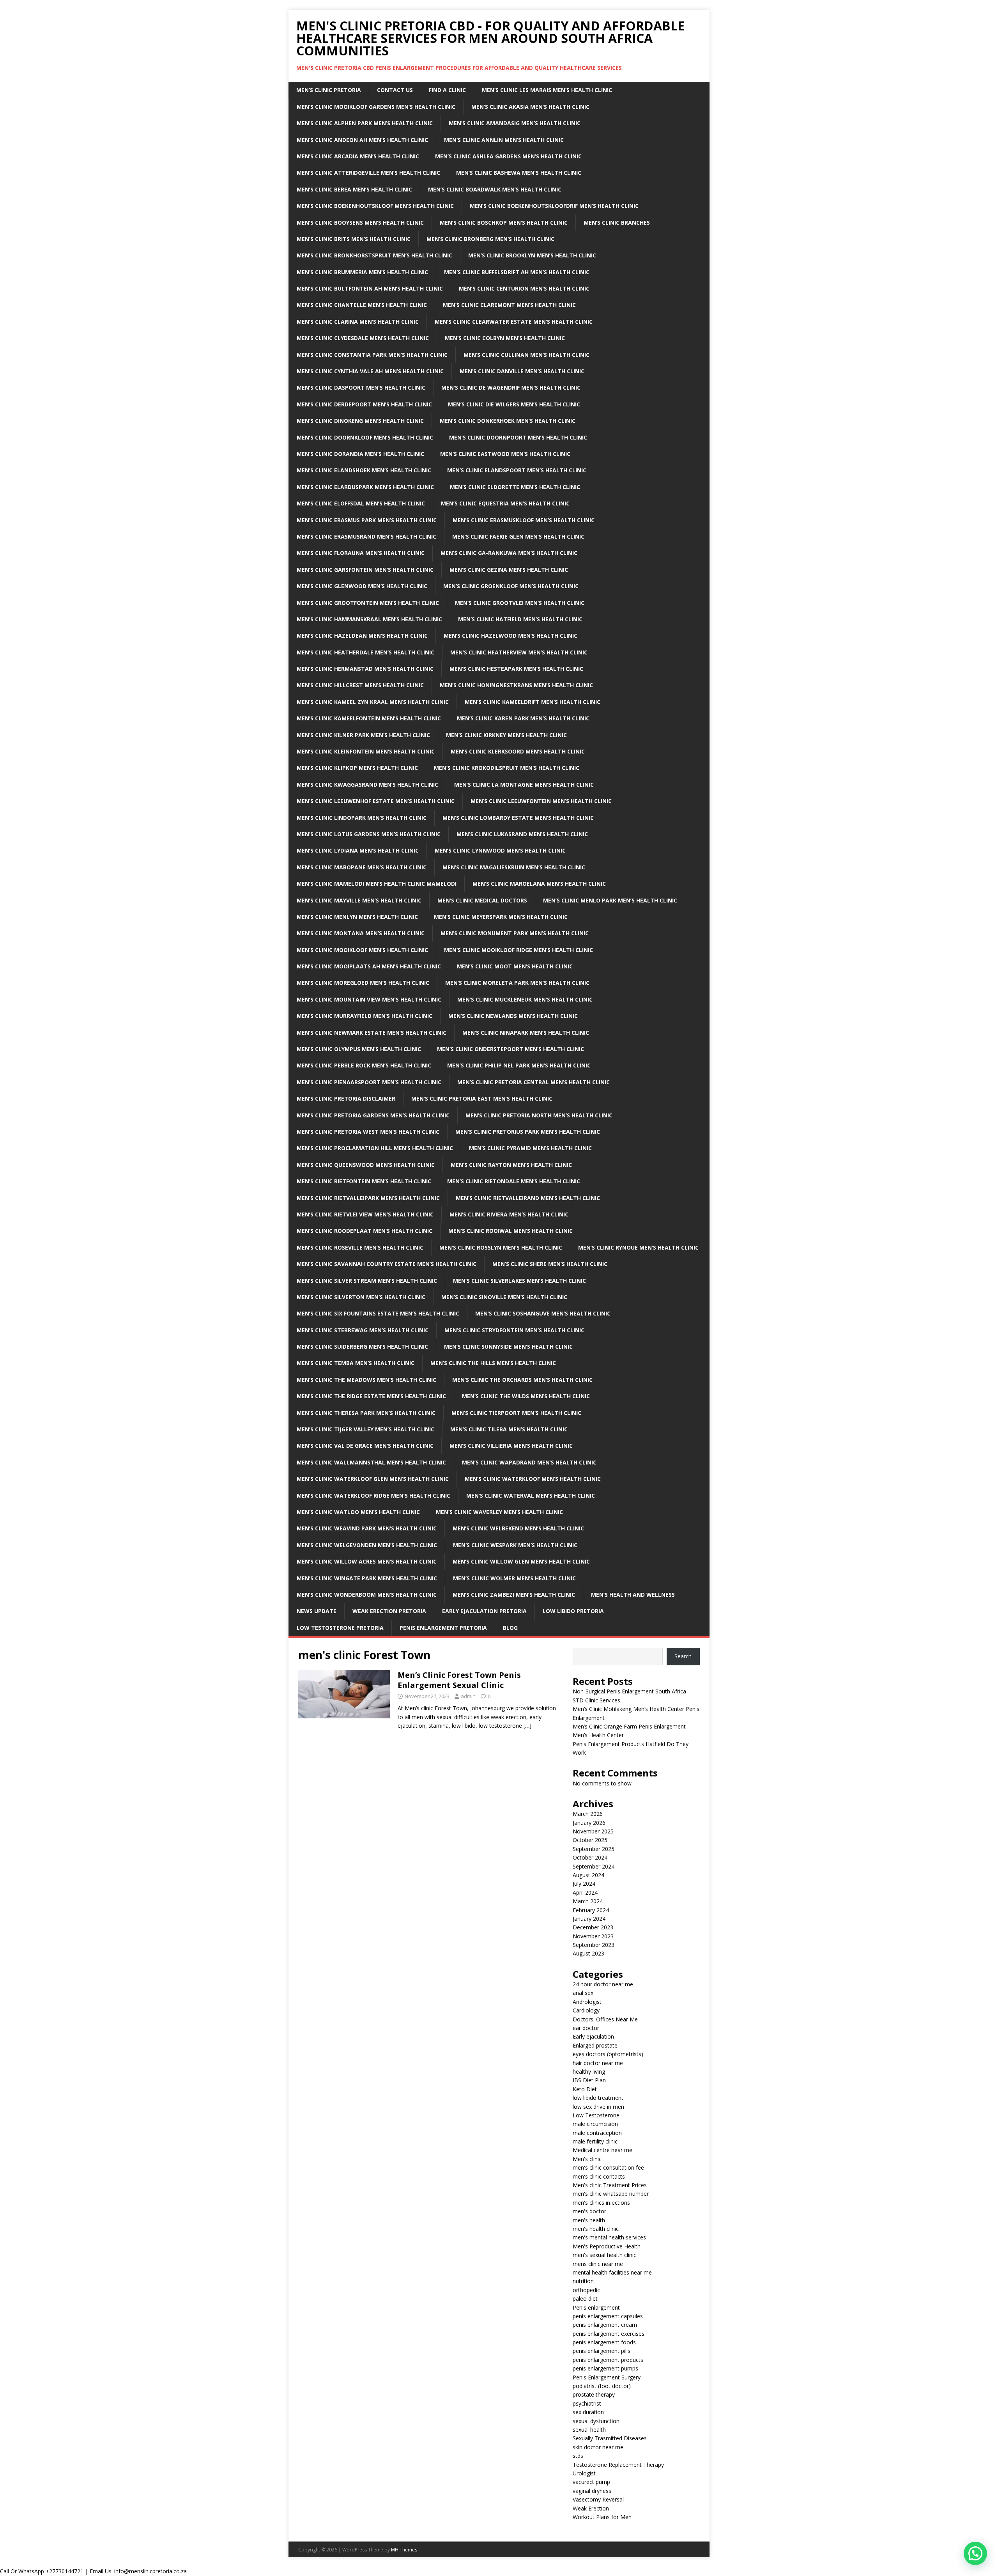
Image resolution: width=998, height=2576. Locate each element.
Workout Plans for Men (602, 2517)
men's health (589, 2220)
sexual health (589, 2430)
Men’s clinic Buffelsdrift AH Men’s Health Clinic (517, 272)
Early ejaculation (593, 2036)
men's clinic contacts (599, 2176)
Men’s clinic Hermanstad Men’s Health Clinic (365, 669)
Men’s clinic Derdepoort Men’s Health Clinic (364, 404)
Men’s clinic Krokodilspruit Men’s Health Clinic (507, 768)
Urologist (584, 2473)
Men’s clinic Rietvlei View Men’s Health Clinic (365, 1214)
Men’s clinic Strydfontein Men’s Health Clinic (514, 1330)
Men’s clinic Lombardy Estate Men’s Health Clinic (518, 818)
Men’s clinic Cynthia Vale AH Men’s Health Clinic (370, 371)
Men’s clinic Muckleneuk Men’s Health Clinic (525, 999)
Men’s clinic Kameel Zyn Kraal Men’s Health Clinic (373, 702)
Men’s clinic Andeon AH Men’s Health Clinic (362, 140)
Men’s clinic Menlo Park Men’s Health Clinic (610, 900)
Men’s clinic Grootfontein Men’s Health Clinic (368, 603)
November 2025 (593, 1831)
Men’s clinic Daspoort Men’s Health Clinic (361, 387)
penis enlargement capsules (608, 2316)
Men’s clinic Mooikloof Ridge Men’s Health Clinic (518, 950)
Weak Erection (591, 2508)
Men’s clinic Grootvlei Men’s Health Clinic (520, 603)
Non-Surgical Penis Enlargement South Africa (629, 1691)
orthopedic (586, 2290)
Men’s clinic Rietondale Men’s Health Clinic (514, 1181)
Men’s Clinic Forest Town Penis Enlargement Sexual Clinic (459, 1680)
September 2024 (594, 1866)
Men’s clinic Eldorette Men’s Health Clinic (515, 487)
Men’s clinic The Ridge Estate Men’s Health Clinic (371, 1396)
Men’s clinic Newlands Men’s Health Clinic (513, 1016)
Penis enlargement (596, 2307)
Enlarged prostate (595, 2045)
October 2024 (590, 1857)
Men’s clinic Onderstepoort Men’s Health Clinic (511, 1049)
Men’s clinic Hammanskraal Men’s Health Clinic (369, 619)
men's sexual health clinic (604, 2255)
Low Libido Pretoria (573, 1611)
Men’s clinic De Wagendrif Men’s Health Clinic (511, 387)
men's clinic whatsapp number (611, 2194)
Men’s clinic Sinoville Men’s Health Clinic (504, 1297)
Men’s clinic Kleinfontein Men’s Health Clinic (366, 751)
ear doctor (586, 2028)
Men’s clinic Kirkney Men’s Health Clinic (506, 735)
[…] (527, 1726)
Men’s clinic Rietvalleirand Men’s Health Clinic (528, 1198)
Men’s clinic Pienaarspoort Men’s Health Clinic (369, 1082)
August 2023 (588, 1953)
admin (468, 1696)
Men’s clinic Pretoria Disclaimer (346, 1098)
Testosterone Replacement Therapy (618, 2465)
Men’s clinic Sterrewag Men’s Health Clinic (363, 1330)
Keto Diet (585, 2089)
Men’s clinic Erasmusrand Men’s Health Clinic (366, 536)
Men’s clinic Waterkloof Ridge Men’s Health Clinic (373, 1495)
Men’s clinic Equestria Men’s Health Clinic (505, 503)
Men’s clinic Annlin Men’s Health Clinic (504, 140)
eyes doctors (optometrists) (608, 2054)
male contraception (597, 2133)
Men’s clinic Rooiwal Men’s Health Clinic (511, 1231)
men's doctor (589, 2211)
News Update (317, 1611)
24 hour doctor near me (603, 1984)
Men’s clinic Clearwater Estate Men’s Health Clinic (514, 322)
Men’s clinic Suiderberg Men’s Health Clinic (362, 1347)
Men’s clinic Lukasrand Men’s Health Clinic (522, 834)
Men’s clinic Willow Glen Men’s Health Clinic (521, 1561)
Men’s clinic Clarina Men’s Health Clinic (358, 322)
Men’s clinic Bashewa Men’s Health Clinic (519, 173)
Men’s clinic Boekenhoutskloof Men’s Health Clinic (375, 206)
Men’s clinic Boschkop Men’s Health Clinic (504, 222)
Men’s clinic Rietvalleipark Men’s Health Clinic (368, 1198)
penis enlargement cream (605, 2325)
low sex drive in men (598, 2107)
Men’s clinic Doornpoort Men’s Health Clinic (518, 437)
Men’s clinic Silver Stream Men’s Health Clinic (367, 1281)
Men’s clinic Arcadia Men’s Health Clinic (358, 156)
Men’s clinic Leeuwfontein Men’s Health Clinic (541, 801)
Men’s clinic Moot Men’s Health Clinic (515, 966)
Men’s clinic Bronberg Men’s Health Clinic (490, 239)
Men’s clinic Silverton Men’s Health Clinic (361, 1297)
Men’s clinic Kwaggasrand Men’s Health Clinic (367, 785)
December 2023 (593, 1927)
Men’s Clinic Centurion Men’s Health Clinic (524, 288)
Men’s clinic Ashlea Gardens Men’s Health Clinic (508, 156)
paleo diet (585, 2299)
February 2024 (591, 1910)
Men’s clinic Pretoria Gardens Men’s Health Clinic (373, 1115)
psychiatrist (587, 2403)
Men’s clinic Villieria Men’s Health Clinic (511, 1446)
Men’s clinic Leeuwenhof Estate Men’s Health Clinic (376, 801)
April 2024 (585, 1893)
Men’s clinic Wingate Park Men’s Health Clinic (367, 1578)
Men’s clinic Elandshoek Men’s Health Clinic (364, 470)
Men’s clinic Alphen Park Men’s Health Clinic (365, 123)
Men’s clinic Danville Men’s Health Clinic (522, 371)
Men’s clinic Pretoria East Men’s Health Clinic (482, 1098)
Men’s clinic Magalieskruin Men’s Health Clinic (514, 867)
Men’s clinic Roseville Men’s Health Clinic (360, 1247)
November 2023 (593, 1936)
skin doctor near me (598, 2447)
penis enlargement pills (602, 2351)
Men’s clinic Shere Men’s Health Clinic (550, 1264)
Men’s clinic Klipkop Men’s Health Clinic (357, 768)
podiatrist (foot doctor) (602, 2386)
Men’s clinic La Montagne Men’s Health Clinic (524, 785)
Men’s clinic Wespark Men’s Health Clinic (515, 1545)
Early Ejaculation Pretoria (484, 1611)
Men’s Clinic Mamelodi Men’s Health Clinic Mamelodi (377, 884)
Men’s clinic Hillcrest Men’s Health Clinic (360, 685)
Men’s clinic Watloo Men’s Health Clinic (358, 1512)
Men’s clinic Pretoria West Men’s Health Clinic (368, 1132)
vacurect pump (591, 2482)
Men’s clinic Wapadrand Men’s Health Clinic (529, 1462)
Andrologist (587, 2002)
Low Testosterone (596, 2115)
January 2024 (589, 1919)
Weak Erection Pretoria (389, 1611)
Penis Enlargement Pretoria (443, 1628)
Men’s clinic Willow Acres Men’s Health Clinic (367, 1561)
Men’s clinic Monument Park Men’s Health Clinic (515, 933)
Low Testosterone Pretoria (340, 1628)
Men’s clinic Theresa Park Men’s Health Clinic (366, 1413)
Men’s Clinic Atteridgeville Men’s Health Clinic (368, 173)
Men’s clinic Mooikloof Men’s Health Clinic (362, 950)
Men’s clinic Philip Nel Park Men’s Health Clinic (519, 1065)
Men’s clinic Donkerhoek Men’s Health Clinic (508, 421)
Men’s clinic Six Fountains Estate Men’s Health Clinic (378, 1313)
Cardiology (586, 2010)
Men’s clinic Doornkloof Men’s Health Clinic (365, 437)
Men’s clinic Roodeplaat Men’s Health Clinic (365, 1231)
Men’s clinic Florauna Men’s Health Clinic (361, 553)
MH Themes (404, 2550)
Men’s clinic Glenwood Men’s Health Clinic (362, 586)
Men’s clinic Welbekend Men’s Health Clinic (518, 1528)
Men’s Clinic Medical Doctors (482, 900)
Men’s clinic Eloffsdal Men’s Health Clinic (361, 503)
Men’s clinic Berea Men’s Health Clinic (354, 189)
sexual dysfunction (596, 2421)
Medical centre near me (603, 2150)
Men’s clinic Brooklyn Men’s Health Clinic (532, 255)
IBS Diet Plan (589, 2080)
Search (683, 1656)
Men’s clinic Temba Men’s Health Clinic (356, 1363)
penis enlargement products (608, 2360)
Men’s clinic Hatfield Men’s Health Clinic (520, 619)
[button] (975, 2553)
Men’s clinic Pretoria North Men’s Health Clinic (539, 1115)
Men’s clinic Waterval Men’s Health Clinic (531, 1495)
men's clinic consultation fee (608, 2167)
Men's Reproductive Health (607, 2246)
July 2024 (584, 1884)
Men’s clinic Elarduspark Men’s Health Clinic (365, 487)
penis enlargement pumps (605, 2368)
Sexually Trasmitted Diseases (610, 2438)
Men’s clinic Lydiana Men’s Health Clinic (358, 850)
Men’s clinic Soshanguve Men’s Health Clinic (543, 1313)
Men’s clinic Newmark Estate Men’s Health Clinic (372, 1033)
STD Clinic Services (596, 1700)
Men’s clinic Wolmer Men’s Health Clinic (514, 1578)
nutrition (583, 2281)
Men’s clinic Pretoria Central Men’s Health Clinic (534, 1082)
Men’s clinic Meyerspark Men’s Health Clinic (501, 917)
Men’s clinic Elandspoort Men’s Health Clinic (517, 470)
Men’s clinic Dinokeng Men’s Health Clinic (360, 421)
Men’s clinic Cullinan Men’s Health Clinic (526, 355)
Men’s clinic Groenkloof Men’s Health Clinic (511, 586)
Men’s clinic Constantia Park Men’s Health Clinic (372, 355)
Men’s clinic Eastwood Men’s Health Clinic (505, 454)
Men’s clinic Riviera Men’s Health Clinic (509, 1214)
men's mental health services (609, 2237)
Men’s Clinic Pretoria (329, 90)
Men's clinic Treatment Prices (610, 2185)
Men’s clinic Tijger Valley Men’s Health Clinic (365, 1429)
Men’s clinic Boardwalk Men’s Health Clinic (495, 189)
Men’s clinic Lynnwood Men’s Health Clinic (500, 850)
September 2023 (594, 1945)
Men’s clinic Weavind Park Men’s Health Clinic (367, 1528)
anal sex (583, 1993)
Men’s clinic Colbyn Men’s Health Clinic (505, 338)
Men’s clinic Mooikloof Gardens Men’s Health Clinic (376, 107)
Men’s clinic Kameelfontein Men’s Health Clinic (369, 718)
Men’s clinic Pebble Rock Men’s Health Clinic (364, 1065)
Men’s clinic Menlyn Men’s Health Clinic (357, 917)
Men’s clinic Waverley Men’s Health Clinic (499, 1512)
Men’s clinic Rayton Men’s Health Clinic (511, 1165)
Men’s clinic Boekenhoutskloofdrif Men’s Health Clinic (554, 206)
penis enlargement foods (604, 2342)
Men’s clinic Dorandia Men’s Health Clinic (360, 454)
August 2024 (588, 1875)
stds (578, 2456)
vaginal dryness (592, 2491)
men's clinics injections (601, 2203)
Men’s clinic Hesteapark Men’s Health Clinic (516, 669)
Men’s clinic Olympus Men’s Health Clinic (359, 1049)
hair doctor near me (598, 2063)
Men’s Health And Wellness (633, 1595)
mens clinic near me (598, 2264)
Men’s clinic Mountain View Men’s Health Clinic (369, 999)
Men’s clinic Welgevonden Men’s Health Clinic (367, 1545)
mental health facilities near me (612, 2272)
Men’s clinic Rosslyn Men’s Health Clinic (501, 1247)
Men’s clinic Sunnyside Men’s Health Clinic (508, 1347)
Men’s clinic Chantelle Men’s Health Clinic (362, 305)
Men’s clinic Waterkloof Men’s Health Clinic (533, 1479)
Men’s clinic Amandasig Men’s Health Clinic (515, 123)
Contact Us (395, 90)
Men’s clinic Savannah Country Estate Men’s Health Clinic (387, 1264)
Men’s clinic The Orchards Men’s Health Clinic (522, 1380)
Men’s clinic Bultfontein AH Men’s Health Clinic (370, 288)
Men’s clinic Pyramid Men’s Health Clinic (530, 1148)
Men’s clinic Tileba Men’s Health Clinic (509, 1429)
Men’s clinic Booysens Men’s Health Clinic (360, 222)
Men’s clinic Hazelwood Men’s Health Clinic (511, 636)
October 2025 (590, 1840)
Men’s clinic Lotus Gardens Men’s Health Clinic (369, 834)
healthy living (589, 2072)
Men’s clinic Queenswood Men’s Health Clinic (366, 1165)
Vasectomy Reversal (598, 2499)
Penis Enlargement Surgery (607, 2377)
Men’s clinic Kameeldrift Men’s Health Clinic (533, 702)
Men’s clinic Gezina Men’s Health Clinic (509, 570)
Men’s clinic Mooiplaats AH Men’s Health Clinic (369, 966)
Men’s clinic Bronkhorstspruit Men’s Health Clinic (374, 255)
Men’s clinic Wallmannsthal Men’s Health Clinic (371, 1462)
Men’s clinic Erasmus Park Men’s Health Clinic (367, 520)
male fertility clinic (595, 2141)
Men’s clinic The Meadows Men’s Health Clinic (366, 1380)
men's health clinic (596, 2229)
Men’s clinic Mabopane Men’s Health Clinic (362, 867)
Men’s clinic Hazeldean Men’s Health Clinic (362, 636)
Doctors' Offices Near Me (605, 2019)
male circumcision (595, 2124)
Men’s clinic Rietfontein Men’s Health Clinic (364, 1181)
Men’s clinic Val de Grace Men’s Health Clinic (365, 1446)
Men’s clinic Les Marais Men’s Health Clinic (547, 90)
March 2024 (588, 1901)
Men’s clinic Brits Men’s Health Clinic (354, 239)
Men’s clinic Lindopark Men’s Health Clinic (362, 818)
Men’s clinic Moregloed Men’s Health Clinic (363, 983)
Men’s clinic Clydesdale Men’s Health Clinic (363, 338)
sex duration (588, 2412)
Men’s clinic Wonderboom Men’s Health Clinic (367, 1595)
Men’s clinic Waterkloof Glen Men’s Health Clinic (373, 1479)
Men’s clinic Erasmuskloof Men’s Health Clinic (524, 520)
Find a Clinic (447, 90)
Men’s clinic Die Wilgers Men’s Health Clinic (514, 404)
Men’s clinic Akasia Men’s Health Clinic (530, 107)
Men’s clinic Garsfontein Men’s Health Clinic (365, 570)
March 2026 (588, 1814)
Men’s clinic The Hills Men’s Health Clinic (493, 1363)
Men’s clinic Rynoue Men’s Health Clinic (638, 1247)
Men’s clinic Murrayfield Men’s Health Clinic (365, 1016)
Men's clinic (587, 2159)
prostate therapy (594, 2394)
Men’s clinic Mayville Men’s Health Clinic (359, 900)
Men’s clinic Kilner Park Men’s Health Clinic (363, 735)
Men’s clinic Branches (617, 222)
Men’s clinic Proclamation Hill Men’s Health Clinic (375, 1148)
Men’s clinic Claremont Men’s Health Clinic (509, 305)
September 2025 (594, 1849)
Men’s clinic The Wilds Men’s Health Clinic (526, 1396)
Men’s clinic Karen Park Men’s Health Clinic (523, 718)
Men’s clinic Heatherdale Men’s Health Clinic (365, 652)
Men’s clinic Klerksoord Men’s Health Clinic (518, 751)
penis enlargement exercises (609, 2334)
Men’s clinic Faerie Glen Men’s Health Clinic (518, 536)
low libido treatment (598, 2098)
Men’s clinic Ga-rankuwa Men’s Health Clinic (509, 553)
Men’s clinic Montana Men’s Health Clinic (361, 933)
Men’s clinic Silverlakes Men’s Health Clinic (519, 1281)
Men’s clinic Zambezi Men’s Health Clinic (514, 1595)
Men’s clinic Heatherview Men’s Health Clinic (519, 652)
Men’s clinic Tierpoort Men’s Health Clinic (516, 1413)
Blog (510, 1628)
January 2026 (589, 1823)
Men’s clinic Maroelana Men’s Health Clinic (539, 884)
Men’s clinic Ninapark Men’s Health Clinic (526, 1033)
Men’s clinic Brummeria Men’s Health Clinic (362, 272)
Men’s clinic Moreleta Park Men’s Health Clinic (517, 983)
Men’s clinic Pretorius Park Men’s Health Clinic (528, 1132)
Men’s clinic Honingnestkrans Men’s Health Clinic (516, 685)
